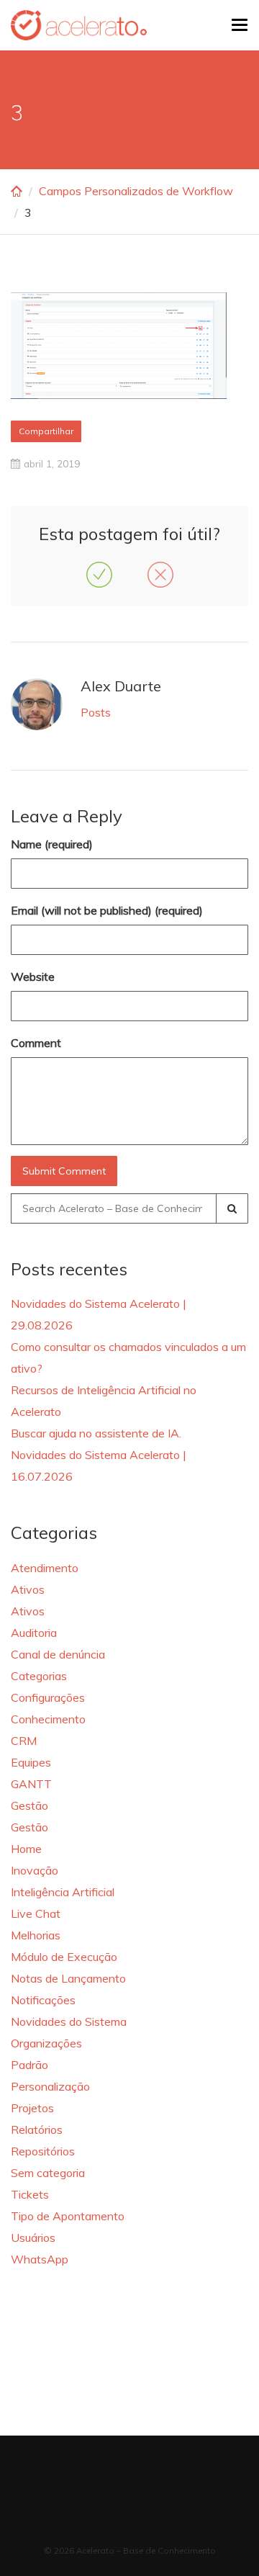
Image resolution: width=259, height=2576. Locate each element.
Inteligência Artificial (63, 1892)
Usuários (33, 2238)
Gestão (29, 1805)
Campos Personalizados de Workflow (136, 191)
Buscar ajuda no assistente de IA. (96, 1433)
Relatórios (37, 2130)
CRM (24, 1741)
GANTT (31, 1784)
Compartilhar (46, 431)
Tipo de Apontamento (68, 2216)
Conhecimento (48, 1719)
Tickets (30, 2194)
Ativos (28, 1589)
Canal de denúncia (58, 1654)
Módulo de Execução (64, 1957)
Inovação (35, 1870)
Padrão (29, 2065)
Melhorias (36, 1935)
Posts (96, 712)
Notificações (43, 2000)
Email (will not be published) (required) (107, 910)
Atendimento (45, 1568)
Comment (36, 1043)
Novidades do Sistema (69, 2021)
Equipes (31, 1762)
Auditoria (34, 1633)
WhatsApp (40, 2259)
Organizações (46, 2043)
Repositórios (43, 2151)
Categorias (39, 1676)
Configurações (48, 1697)
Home (26, 1849)
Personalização (50, 2086)
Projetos (32, 2108)
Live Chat (36, 1913)
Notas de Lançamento (68, 1978)
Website (33, 977)
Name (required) (52, 844)
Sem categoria (48, 2173)
